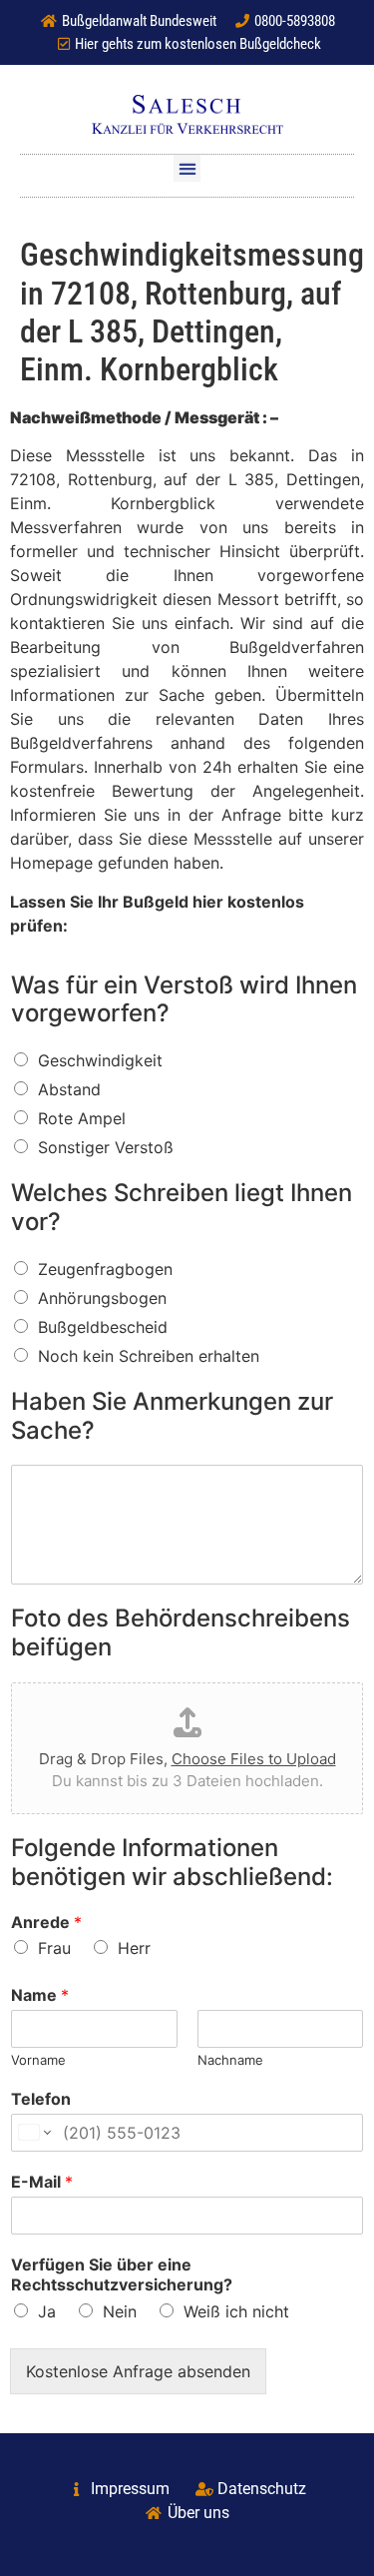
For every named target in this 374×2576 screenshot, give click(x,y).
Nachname (230, 2060)
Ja (47, 2311)
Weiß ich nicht (236, 2311)
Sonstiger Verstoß (106, 1147)
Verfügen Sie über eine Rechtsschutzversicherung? (122, 2275)
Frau (54, 1948)
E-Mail (42, 2182)
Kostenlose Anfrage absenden (138, 2371)
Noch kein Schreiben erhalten (149, 1356)
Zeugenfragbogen (105, 1269)
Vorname (38, 2060)
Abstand (69, 1089)
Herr (134, 1948)
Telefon (41, 2099)
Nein (120, 2311)
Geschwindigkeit (100, 1060)
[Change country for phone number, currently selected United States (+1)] (33, 2133)
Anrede (46, 1922)
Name (40, 1995)
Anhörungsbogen (102, 1298)
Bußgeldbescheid (103, 1327)
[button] (187, 168)
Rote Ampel (82, 1118)
